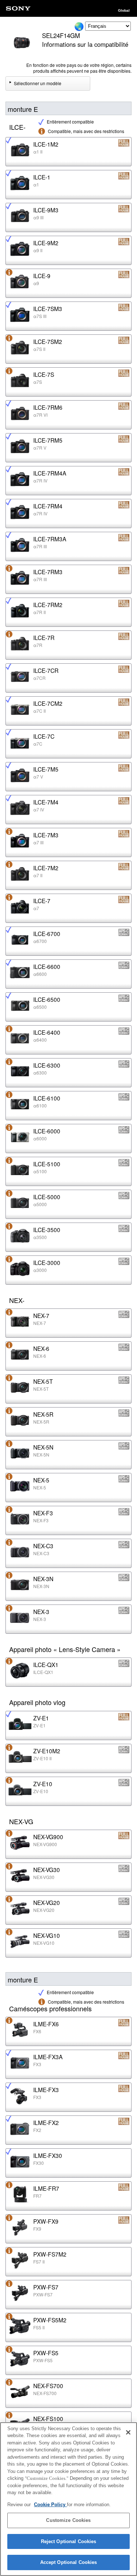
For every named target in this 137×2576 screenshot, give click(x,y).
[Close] (128, 2432)
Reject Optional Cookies (69, 2541)
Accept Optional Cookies (69, 2562)
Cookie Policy (50, 2505)
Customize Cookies (68, 2520)
